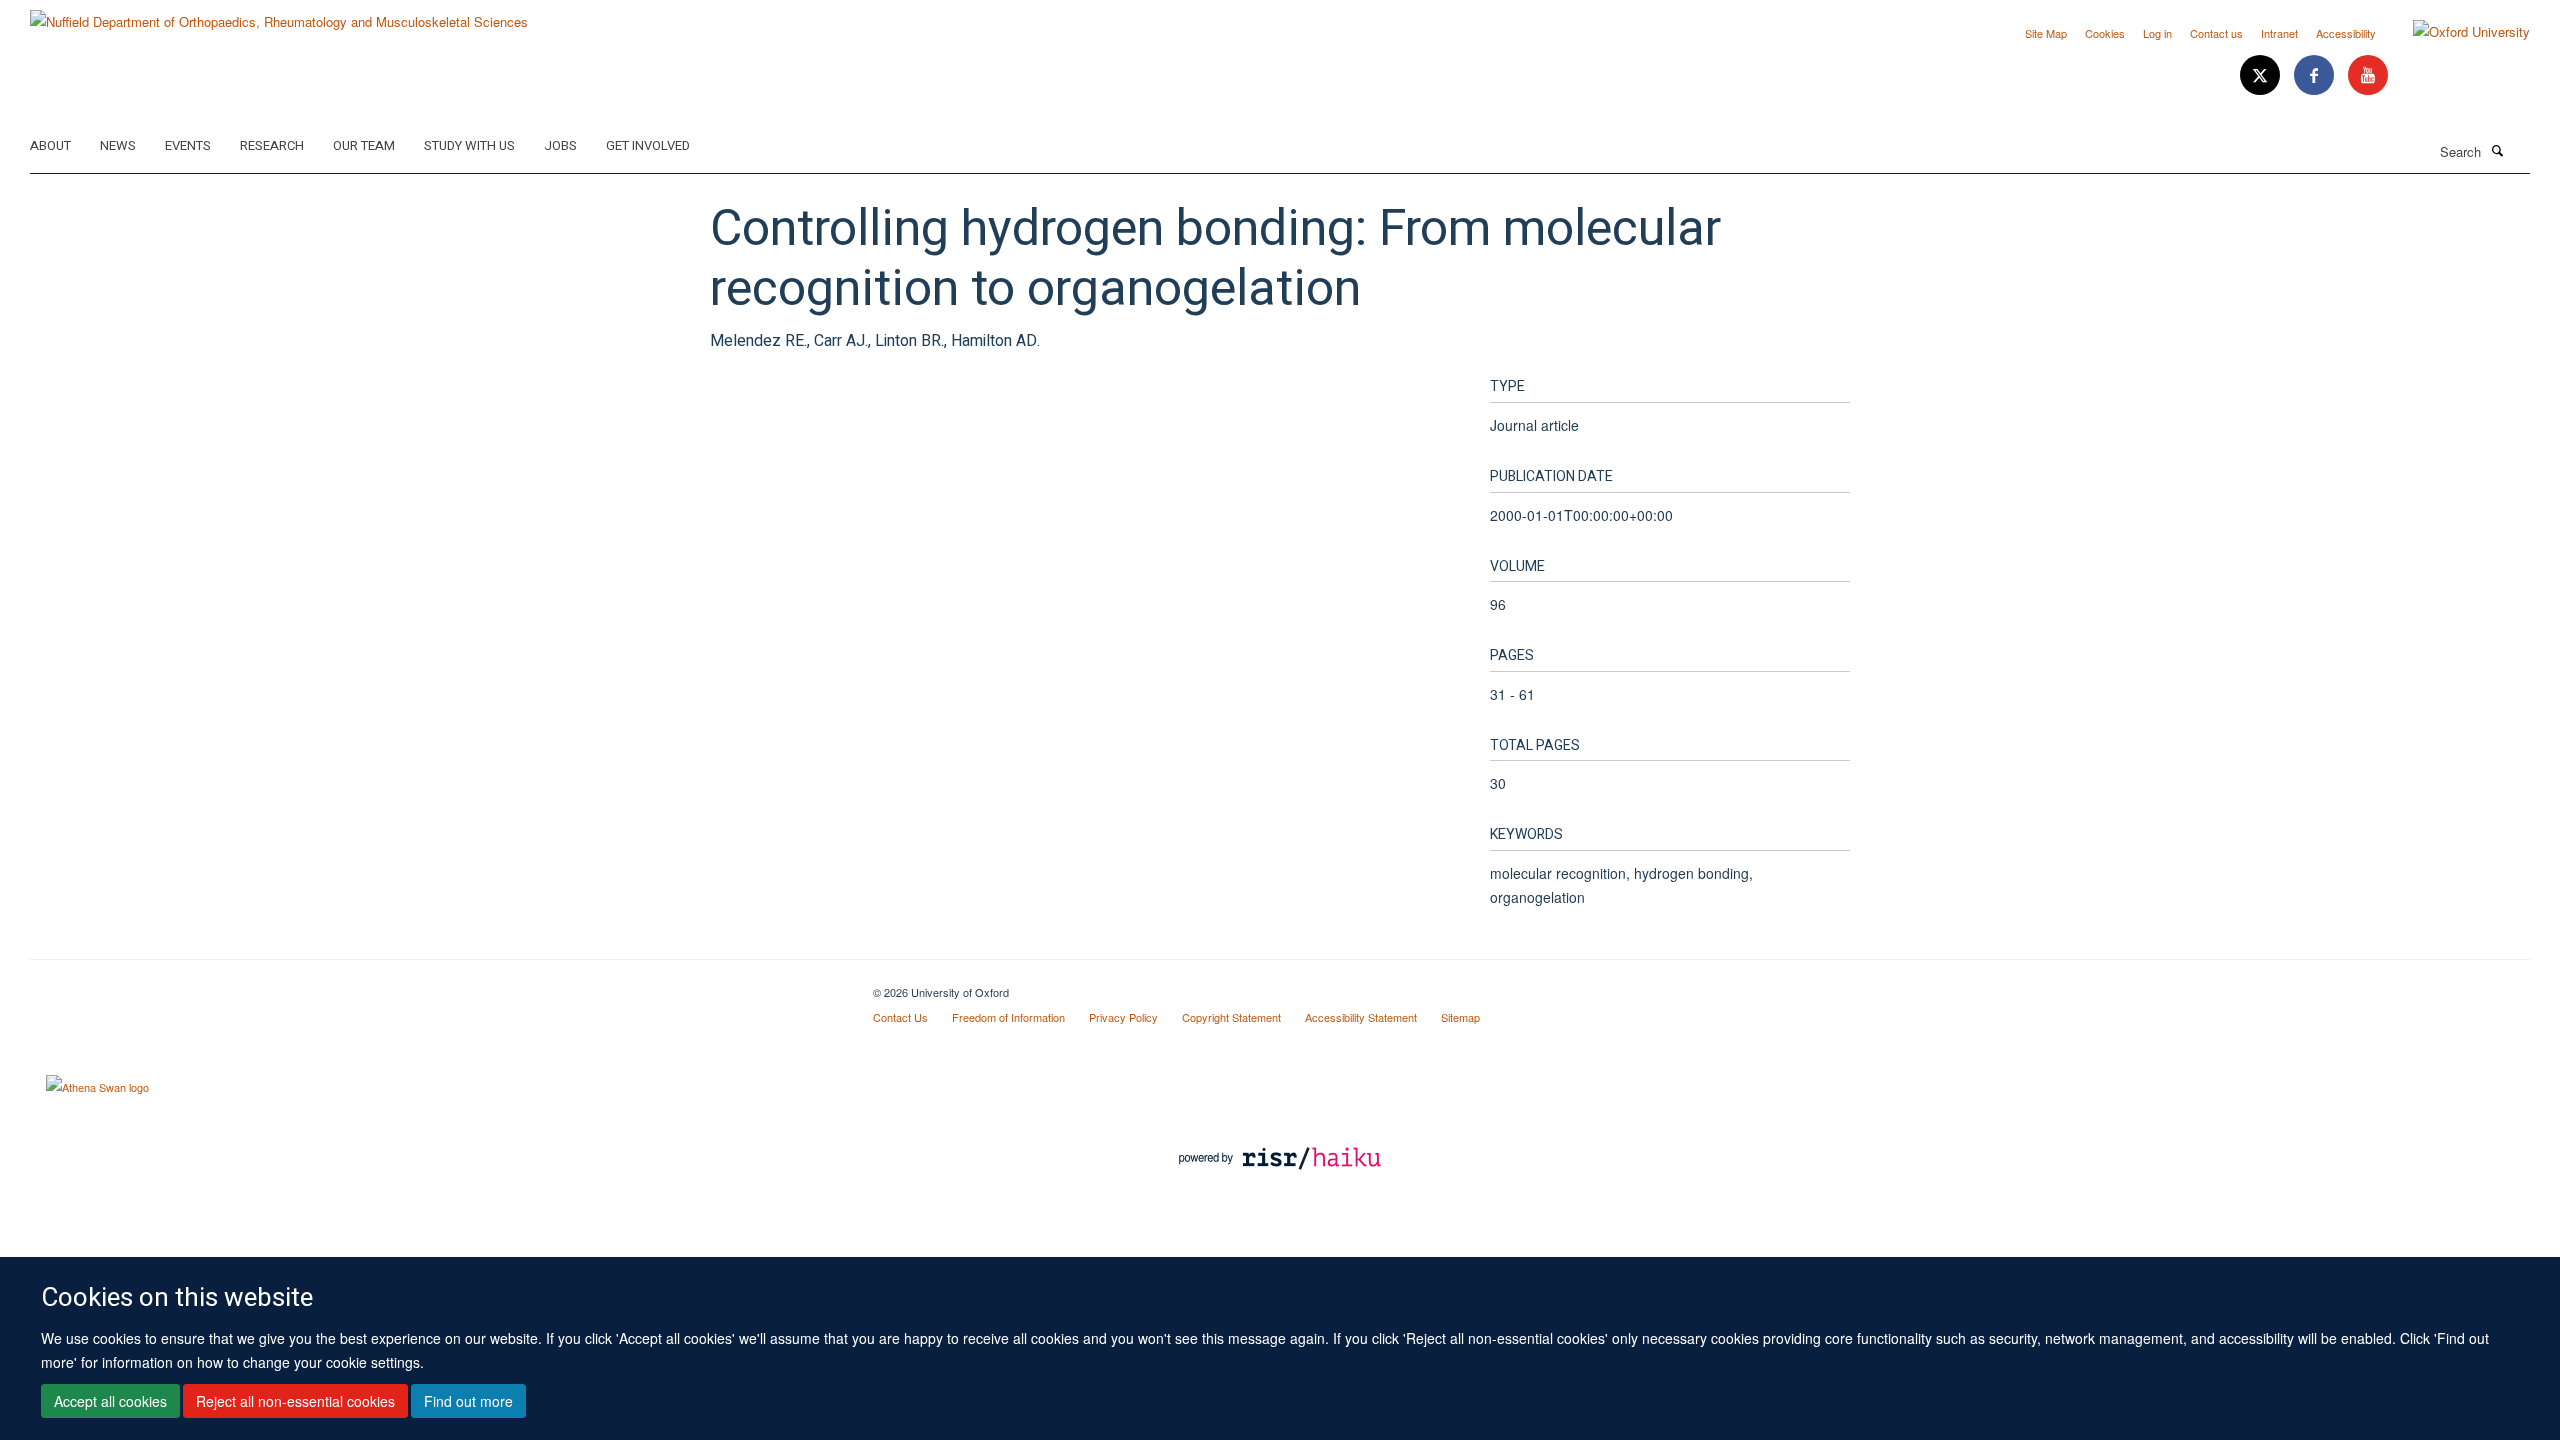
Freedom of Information (1008, 1017)
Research (272, 145)
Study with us (469, 145)
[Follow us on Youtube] (2368, 75)
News (118, 145)
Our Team (364, 145)
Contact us (2216, 33)
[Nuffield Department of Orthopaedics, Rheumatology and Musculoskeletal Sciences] (279, 14)
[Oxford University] (2456, 32)
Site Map (2046, 33)
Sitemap (1460, 1017)
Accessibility (2346, 33)
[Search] (2497, 150)
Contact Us (900, 1017)
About (50, 145)
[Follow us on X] (2262, 75)
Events (188, 145)
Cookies (2105, 33)
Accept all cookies (110, 1401)
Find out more (468, 1401)
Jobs (560, 145)
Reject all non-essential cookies (295, 1401)
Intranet (2279, 33)
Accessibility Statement (1361, 1017)
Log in (2157, 33)
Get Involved (648, 145)
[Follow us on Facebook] (2316, 75)
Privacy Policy (1123, 1017)
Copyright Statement (1231, 1017)
